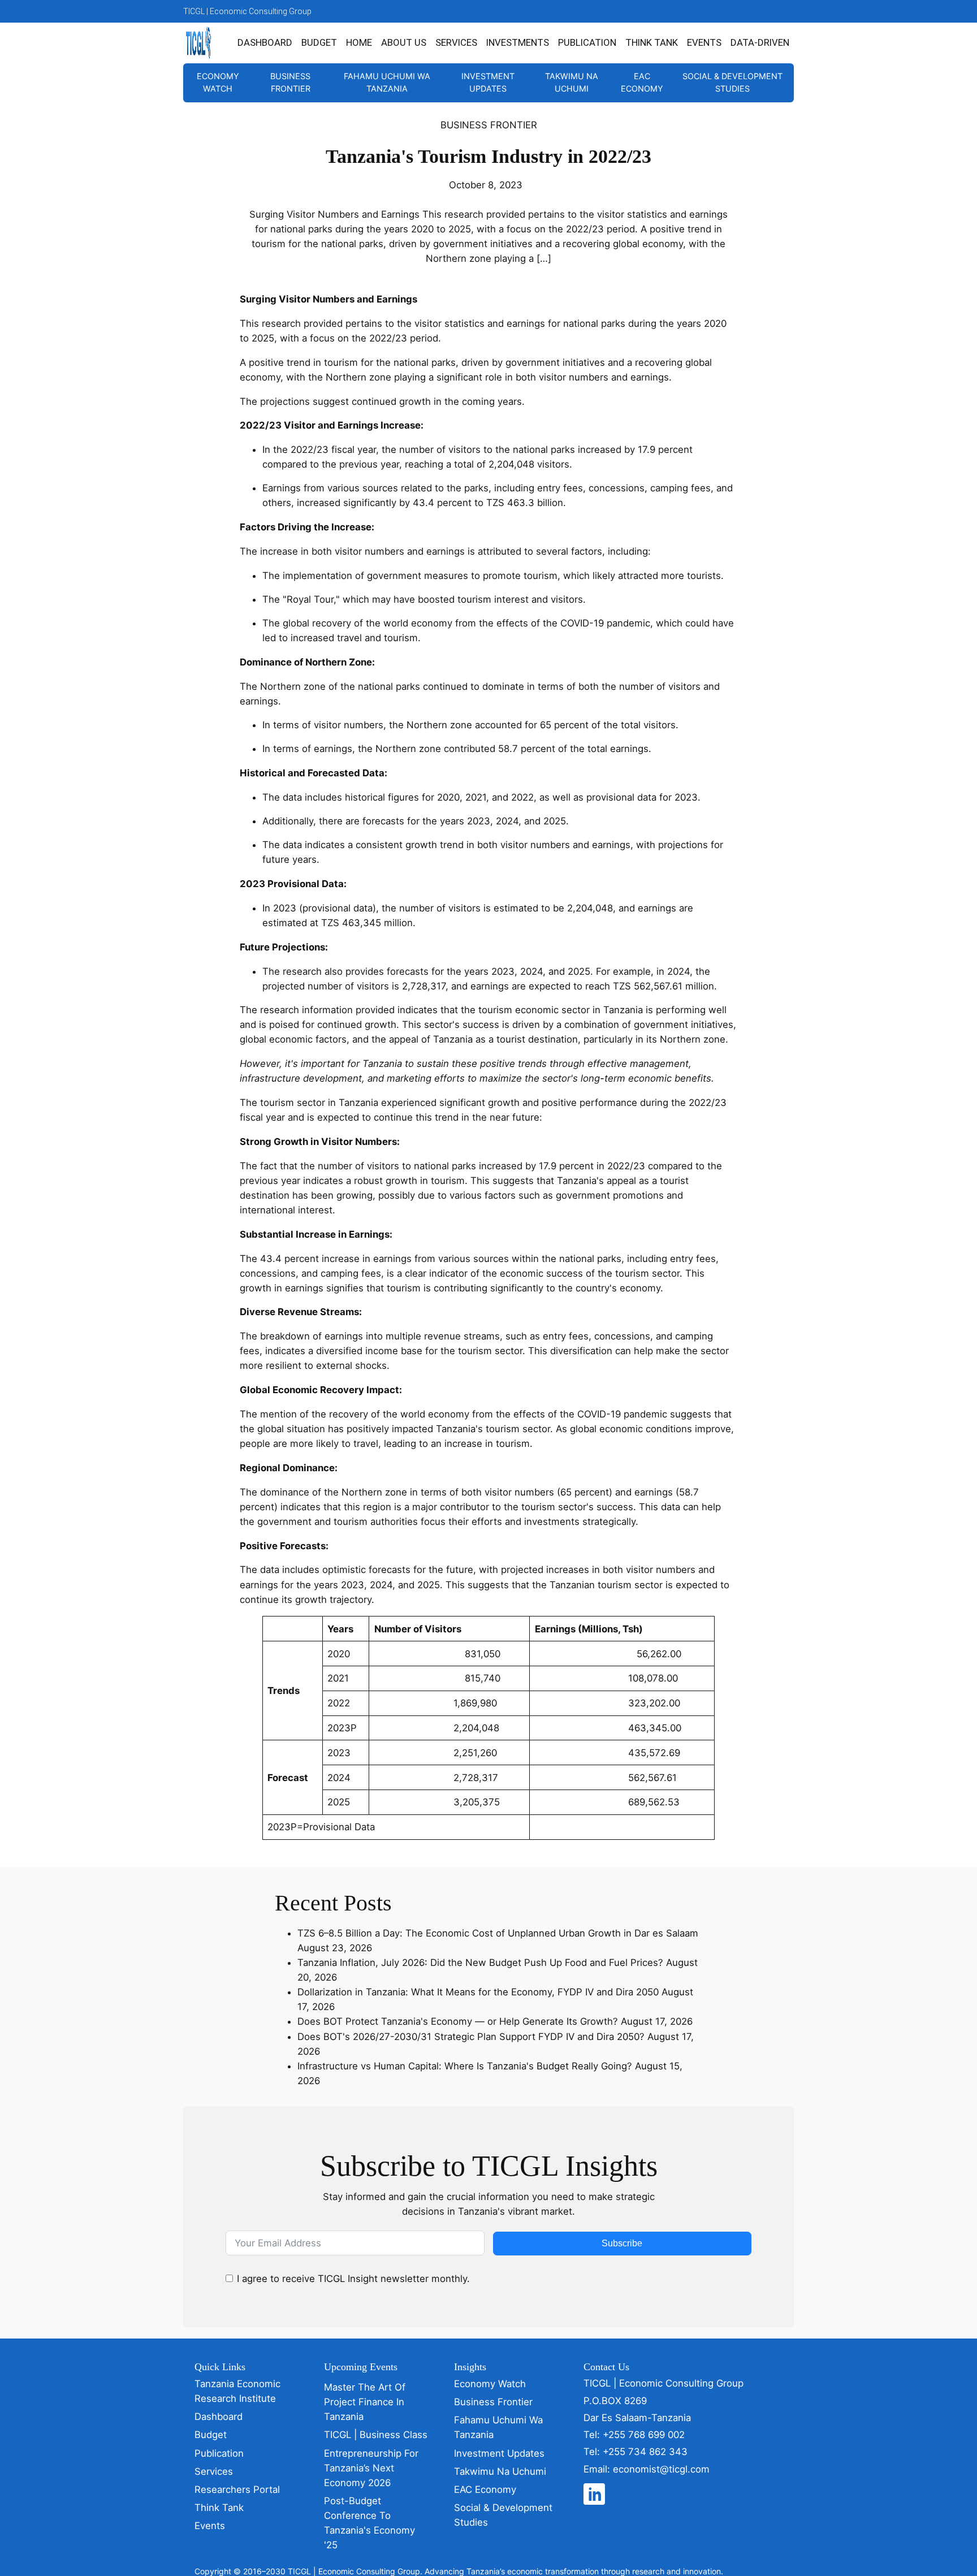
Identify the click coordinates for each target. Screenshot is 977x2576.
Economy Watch (218, 82)
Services (456, 42)
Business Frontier (290, 82)
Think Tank (652, 42)
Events (704, 42)
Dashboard (265, 42)
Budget (319, 42)
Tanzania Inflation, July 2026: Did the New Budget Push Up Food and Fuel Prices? (480, 1963)
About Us (404, 42)
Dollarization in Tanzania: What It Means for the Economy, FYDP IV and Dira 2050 (478, 1992)
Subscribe (622, 2243)
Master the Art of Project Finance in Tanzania (365, 2402)
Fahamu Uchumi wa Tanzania (387, 82)
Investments (518, 42)
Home (359, 42)
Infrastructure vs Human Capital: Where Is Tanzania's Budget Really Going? (465, 2066)
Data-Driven (760, 42)
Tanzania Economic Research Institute (237, 2391)
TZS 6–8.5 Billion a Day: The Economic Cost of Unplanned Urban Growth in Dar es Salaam (498, 1933)
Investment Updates (488, 82)
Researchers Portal (237, 2489)
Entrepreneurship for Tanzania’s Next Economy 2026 (371, 2468)
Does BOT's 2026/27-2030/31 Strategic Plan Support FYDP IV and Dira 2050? (471, 2037)
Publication (587, 42)
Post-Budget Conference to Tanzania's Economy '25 (369, 2523)
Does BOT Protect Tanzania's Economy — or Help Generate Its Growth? (458, 2021)
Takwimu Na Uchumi (572, 82)
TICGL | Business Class (376, 2435)
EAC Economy (642, 82)
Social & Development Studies (732, 82)
